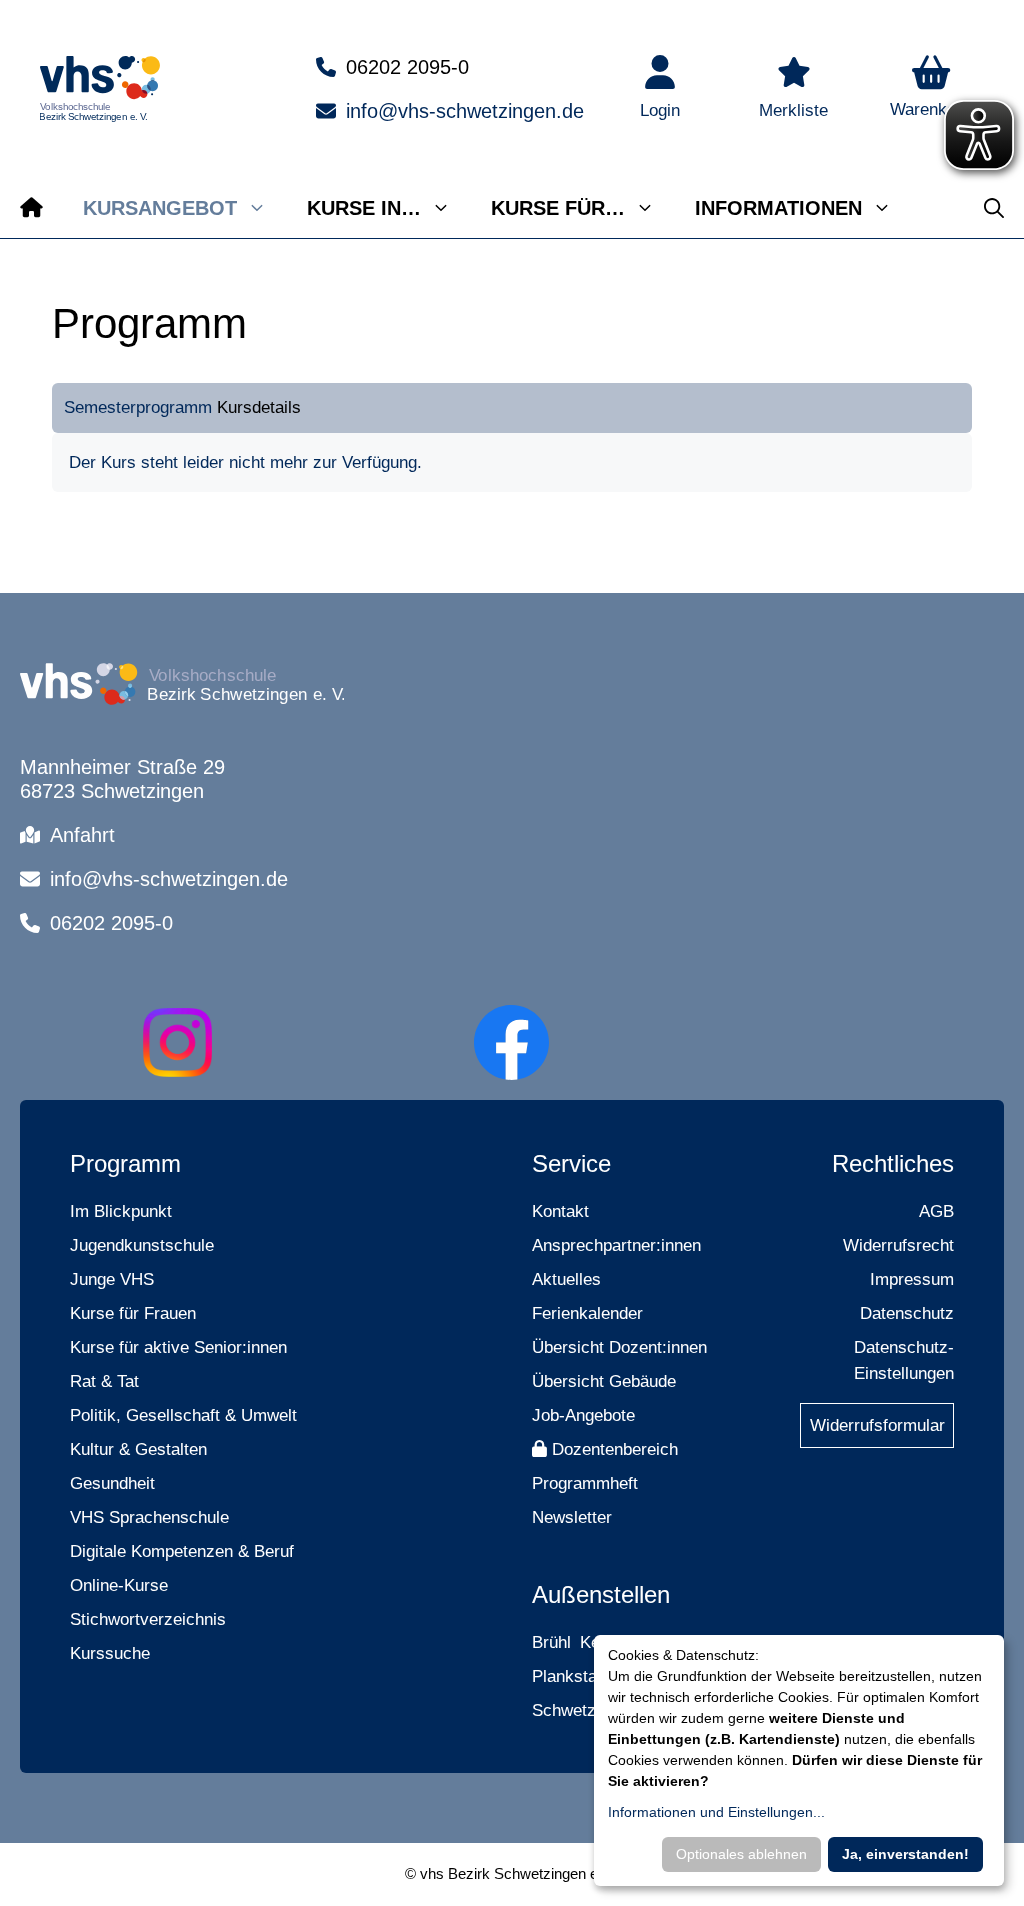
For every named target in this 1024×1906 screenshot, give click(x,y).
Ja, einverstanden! (905, 1854)
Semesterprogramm (138, 407)
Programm (125, 1163)
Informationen (778, 208)
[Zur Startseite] (31, 208)
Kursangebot (160, 208)
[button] (930, 89)
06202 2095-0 (407, 67)
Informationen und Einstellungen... (716, 1812)
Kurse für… (558, 208)
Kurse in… (364, 208)
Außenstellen (601, 1594)
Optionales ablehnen (741, 1854)
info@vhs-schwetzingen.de (465, 111)
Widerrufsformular (877, 1425)
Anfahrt (82, 835)
